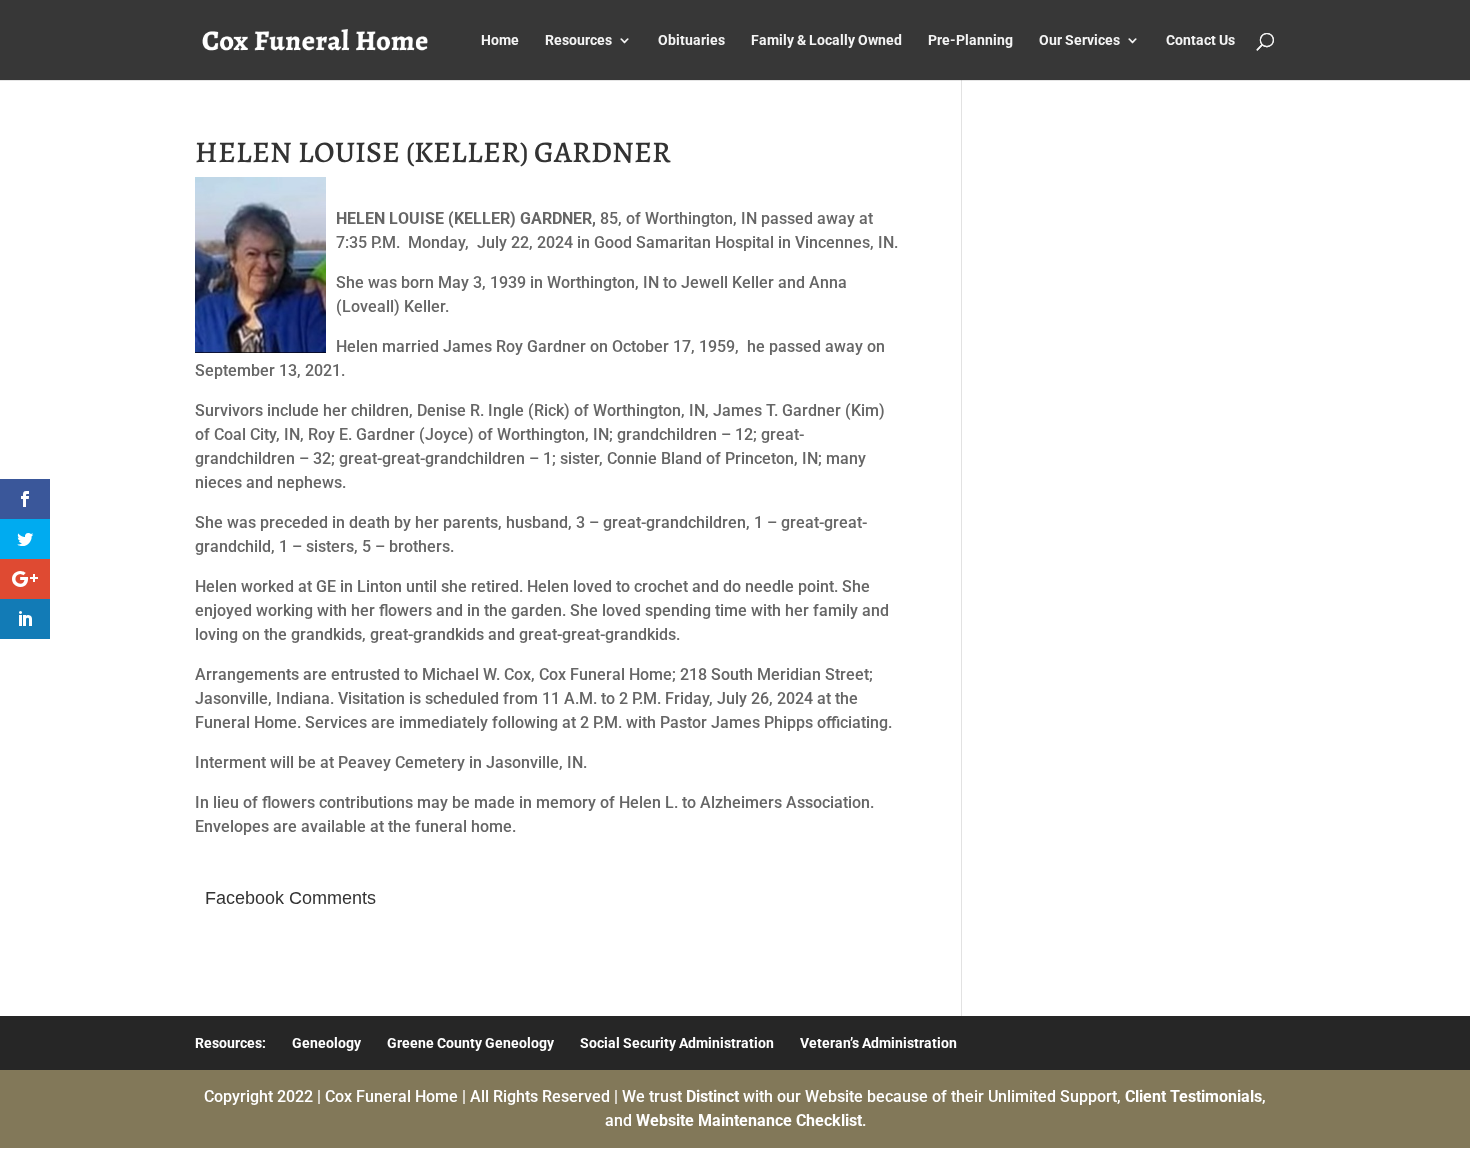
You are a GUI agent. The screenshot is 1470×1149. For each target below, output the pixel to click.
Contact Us (1200, 40)
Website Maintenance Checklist (749, 1120)
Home (500, 40)
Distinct (712, 1096)
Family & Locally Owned (826, 40)
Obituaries (691, 40)
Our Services (1079, 40)
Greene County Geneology (470, 1043)
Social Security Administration (677, 1043)
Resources (578, 40)
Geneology (326, 1043)
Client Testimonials (1193, 1096)
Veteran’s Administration (878, 1043)
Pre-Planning (970, 40)
